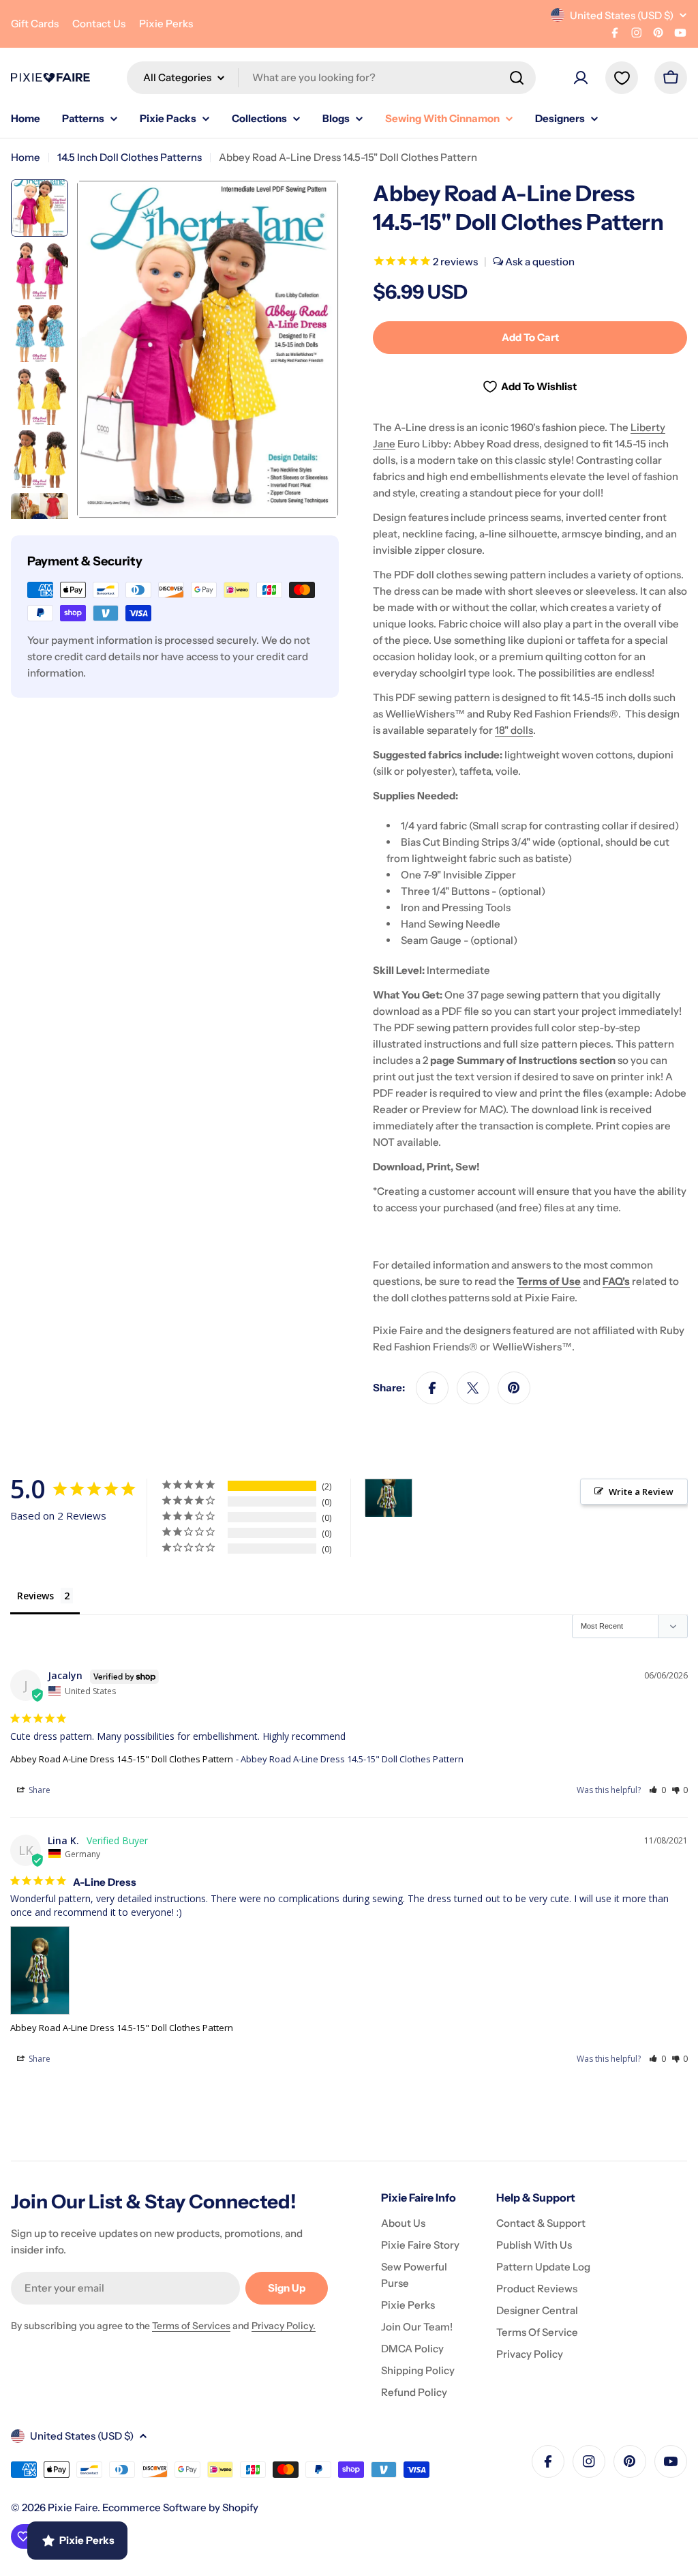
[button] (657, 1790)
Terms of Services (191, 2326)
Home (26, 157)
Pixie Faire (73, 2507)
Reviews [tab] (35, 1596)
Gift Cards (35, 24)
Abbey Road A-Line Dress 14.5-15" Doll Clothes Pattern (122, 1759)
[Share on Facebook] (432, 1388)
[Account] (581, 78)
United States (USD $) (622, 15)
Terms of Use (549, 1281)
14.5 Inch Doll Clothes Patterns (130, 157)
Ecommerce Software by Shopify (180, 2507)
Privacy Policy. (284, 2326)
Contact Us (99, 24)
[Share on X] (473, 1388)
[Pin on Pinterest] (514, 1388)
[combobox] (331, 78)
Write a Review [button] (641, 1492)
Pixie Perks (166, 24)
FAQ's (616, 1281)
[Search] (517, 78)
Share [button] (39, 1790)
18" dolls (514, 730)
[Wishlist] (622, 78)
